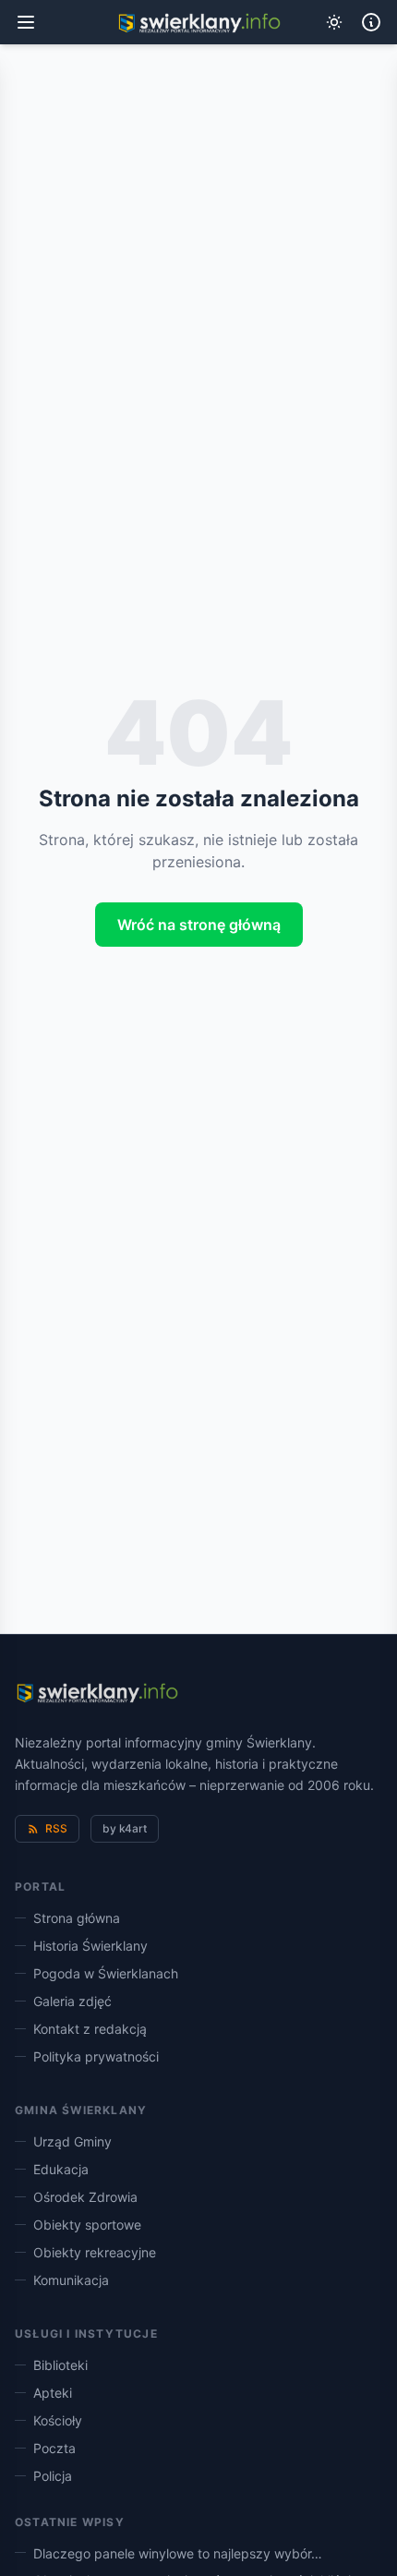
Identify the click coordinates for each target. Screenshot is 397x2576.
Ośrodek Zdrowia (85, 2197)
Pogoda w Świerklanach (106, 1973)
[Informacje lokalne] (371, 22)
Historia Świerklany (90, 1946)
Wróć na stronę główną (199, 925)
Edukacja (61, 2169)
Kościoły (58, 2420)
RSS (56, 1828)
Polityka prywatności (96, 2056)
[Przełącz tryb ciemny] (334, 22)
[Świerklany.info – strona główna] (96, 1694)
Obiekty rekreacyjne (95, 2252)
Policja (53, 2476)
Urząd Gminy (72, 2141)
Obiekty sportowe (87, 2225)
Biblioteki (60, 2365)
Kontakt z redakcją (90, 2029)
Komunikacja (71, 2280)
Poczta (54, 2448)
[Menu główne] (26, 22)
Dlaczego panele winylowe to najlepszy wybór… (178, 2553)
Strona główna (77, 1918)
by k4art (125, 1828)
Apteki (53, 2393)
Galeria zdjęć (72, 2001)
